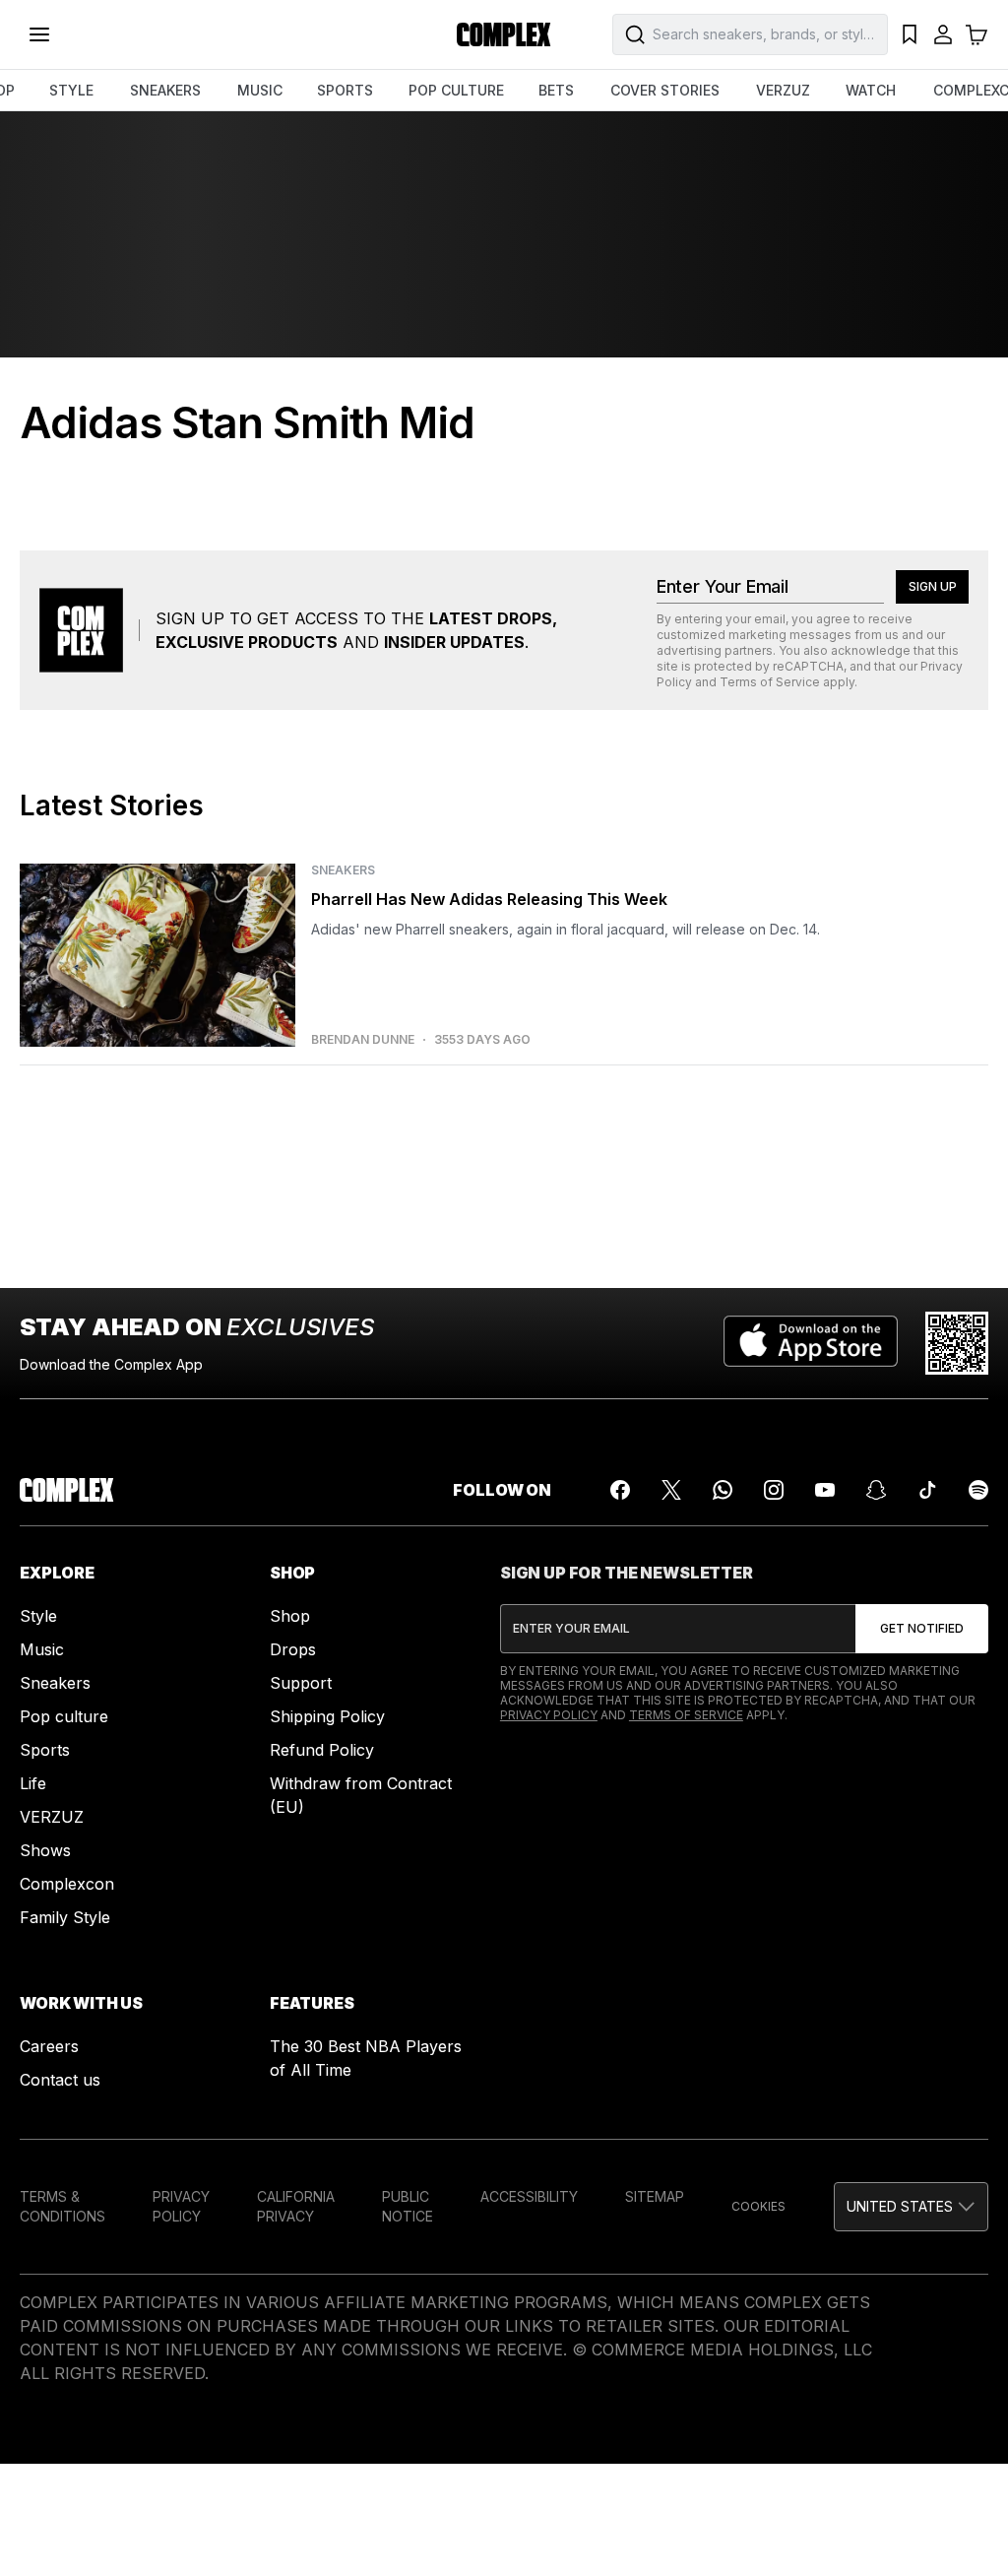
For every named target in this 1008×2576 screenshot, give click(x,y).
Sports (45, 1750)
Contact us (60, 2080)
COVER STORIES (665, 90)
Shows (45, 1850)
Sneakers (55, 1683)
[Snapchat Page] (876, 1490)
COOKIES (758, 2206)
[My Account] (943, 34)
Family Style (65, 1917)
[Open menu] (39, 34)
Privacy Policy (549, 1715)
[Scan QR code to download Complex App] (957, 1343)
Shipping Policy (327, 1716)
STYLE (71, 90)
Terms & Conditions (63, 2206)
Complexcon (67, 1884)
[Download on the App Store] (811, 1343)
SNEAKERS (165, 90)
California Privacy (296, 2206)
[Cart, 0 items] (976, 34)
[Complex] (504, 34)
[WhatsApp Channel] (723, 1490)
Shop (290, 1616)
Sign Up (933, 586)
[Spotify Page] (978, 1490)
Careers (49, 2046)
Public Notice (408, 2206)
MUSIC (260, 90)
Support (301, 1683)
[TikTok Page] (927, 1490)
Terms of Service (770, 682)
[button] (911, 2207)
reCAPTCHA (808, 666)
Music (42, 1649)
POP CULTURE (456, 90)
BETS (556, 90)
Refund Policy (322, 1750)
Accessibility (529, 2196)
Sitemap (655, 2196)
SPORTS (345, 90)
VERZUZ (783, 90)
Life (33, 1783)
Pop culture (64, 1716)
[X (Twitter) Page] (671, 1490)
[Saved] (910, 34)
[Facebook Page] (620, 1490)
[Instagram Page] (774, 1490)
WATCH (871, 90)
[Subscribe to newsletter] (922, 1629)
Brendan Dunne (363, 1040)
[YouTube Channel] (825, 1490)
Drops (293, 1649)
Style (38, 1616)
